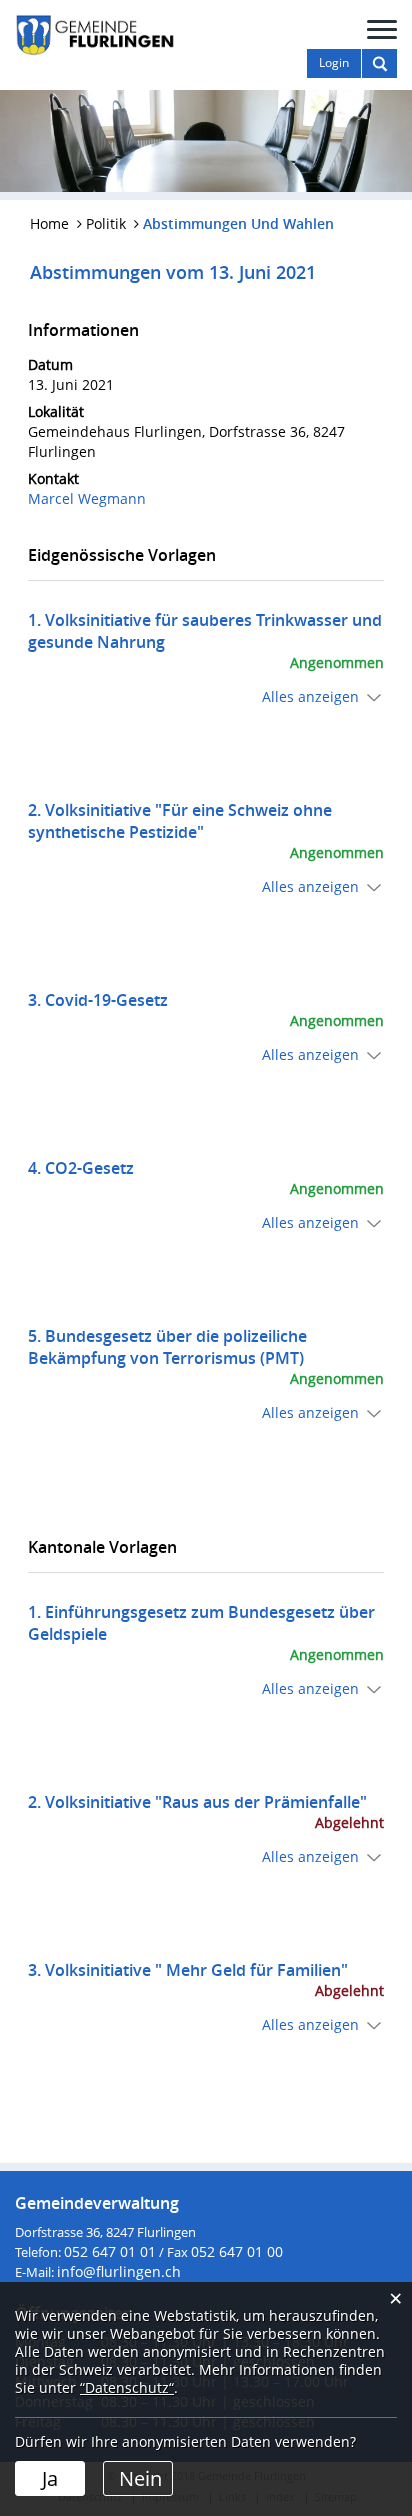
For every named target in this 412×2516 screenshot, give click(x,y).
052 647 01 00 (237, 2251)
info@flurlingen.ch (119, 2271)
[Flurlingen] (95, 33)
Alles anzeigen (310, 696)
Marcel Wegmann (87, 498)
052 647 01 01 (110, 2251)
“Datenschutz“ (127, 2387)
